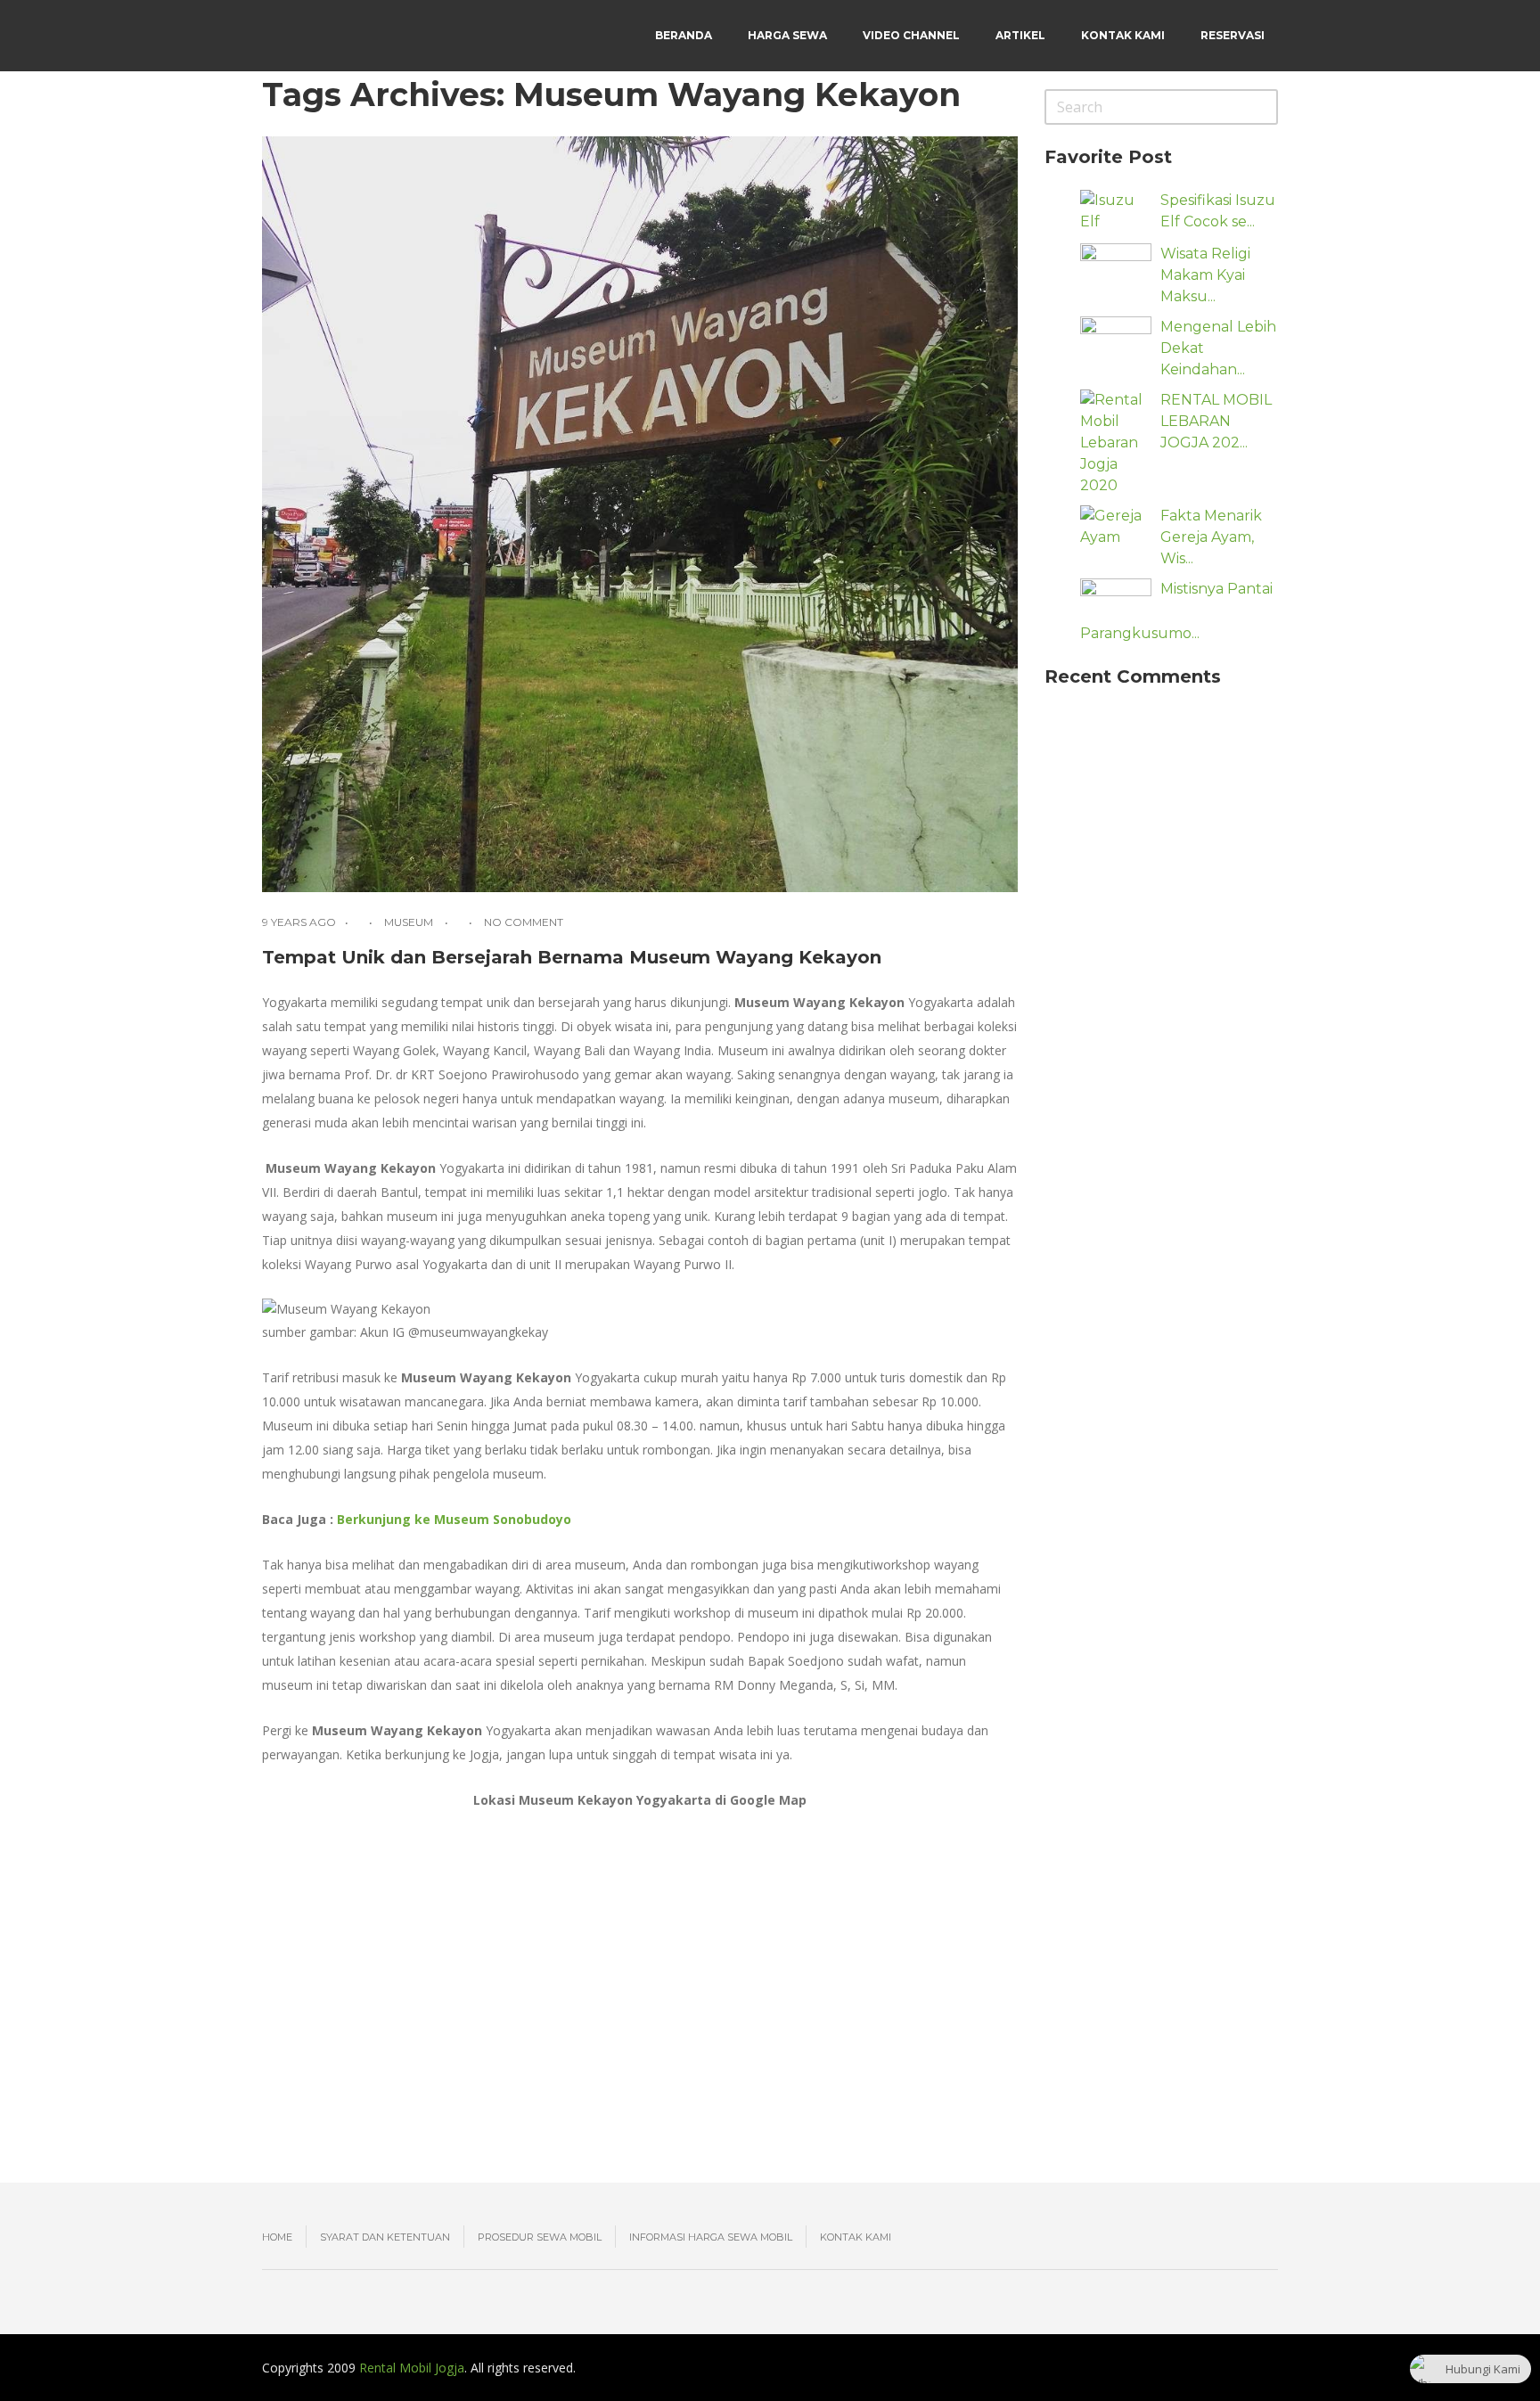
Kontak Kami (1123, 35)
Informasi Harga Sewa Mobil (711, 2237)
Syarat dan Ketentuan (385, 2237)
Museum (409, 922)
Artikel (1020, 35)
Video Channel (911, 35)
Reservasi (1233, 35)
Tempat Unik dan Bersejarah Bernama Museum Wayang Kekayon (572, 957)
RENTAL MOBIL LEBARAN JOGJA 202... (1216, 421)
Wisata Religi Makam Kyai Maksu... (1205, 275)
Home (277, 2237)
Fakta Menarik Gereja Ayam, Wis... (1211, 537)
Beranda (684, 35)
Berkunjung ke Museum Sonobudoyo (454, 1519)
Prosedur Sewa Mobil (540, 2237)
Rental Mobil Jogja (412, 2368)
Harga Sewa (787, 35)
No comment (524, 922)
